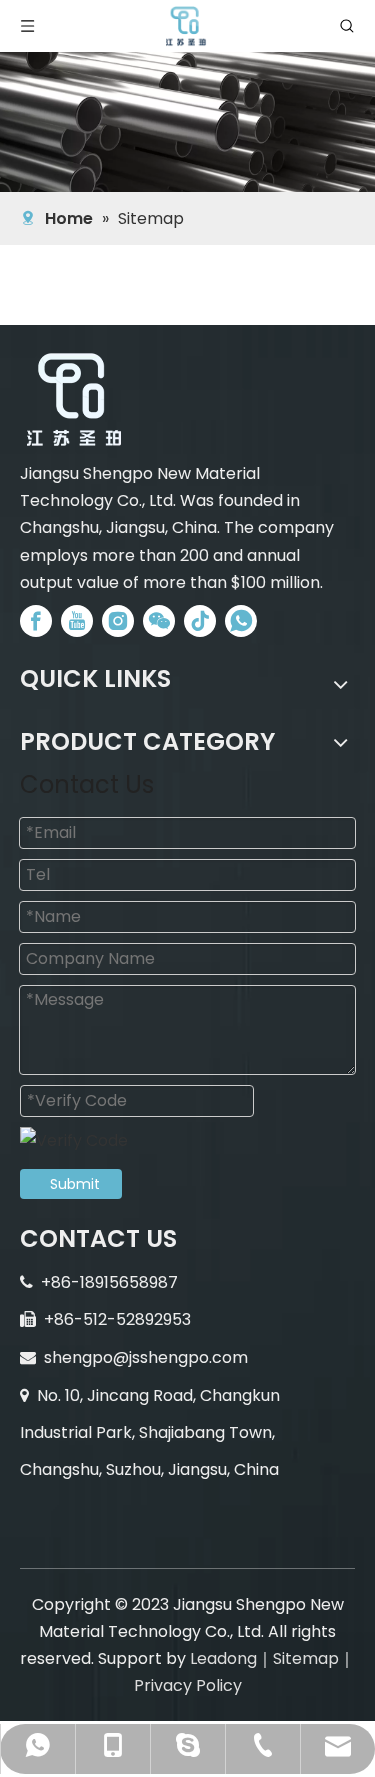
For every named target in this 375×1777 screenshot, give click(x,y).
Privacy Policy (188, 1685)
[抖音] (200, 621)
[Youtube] (77, 621)
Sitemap (306, 1658)
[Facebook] (36, 621)
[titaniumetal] (75, 400)
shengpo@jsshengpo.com (146, 1357)
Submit (75, 1184)
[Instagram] (118, 621)
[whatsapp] (241, 621)
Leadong (223, 1658)
